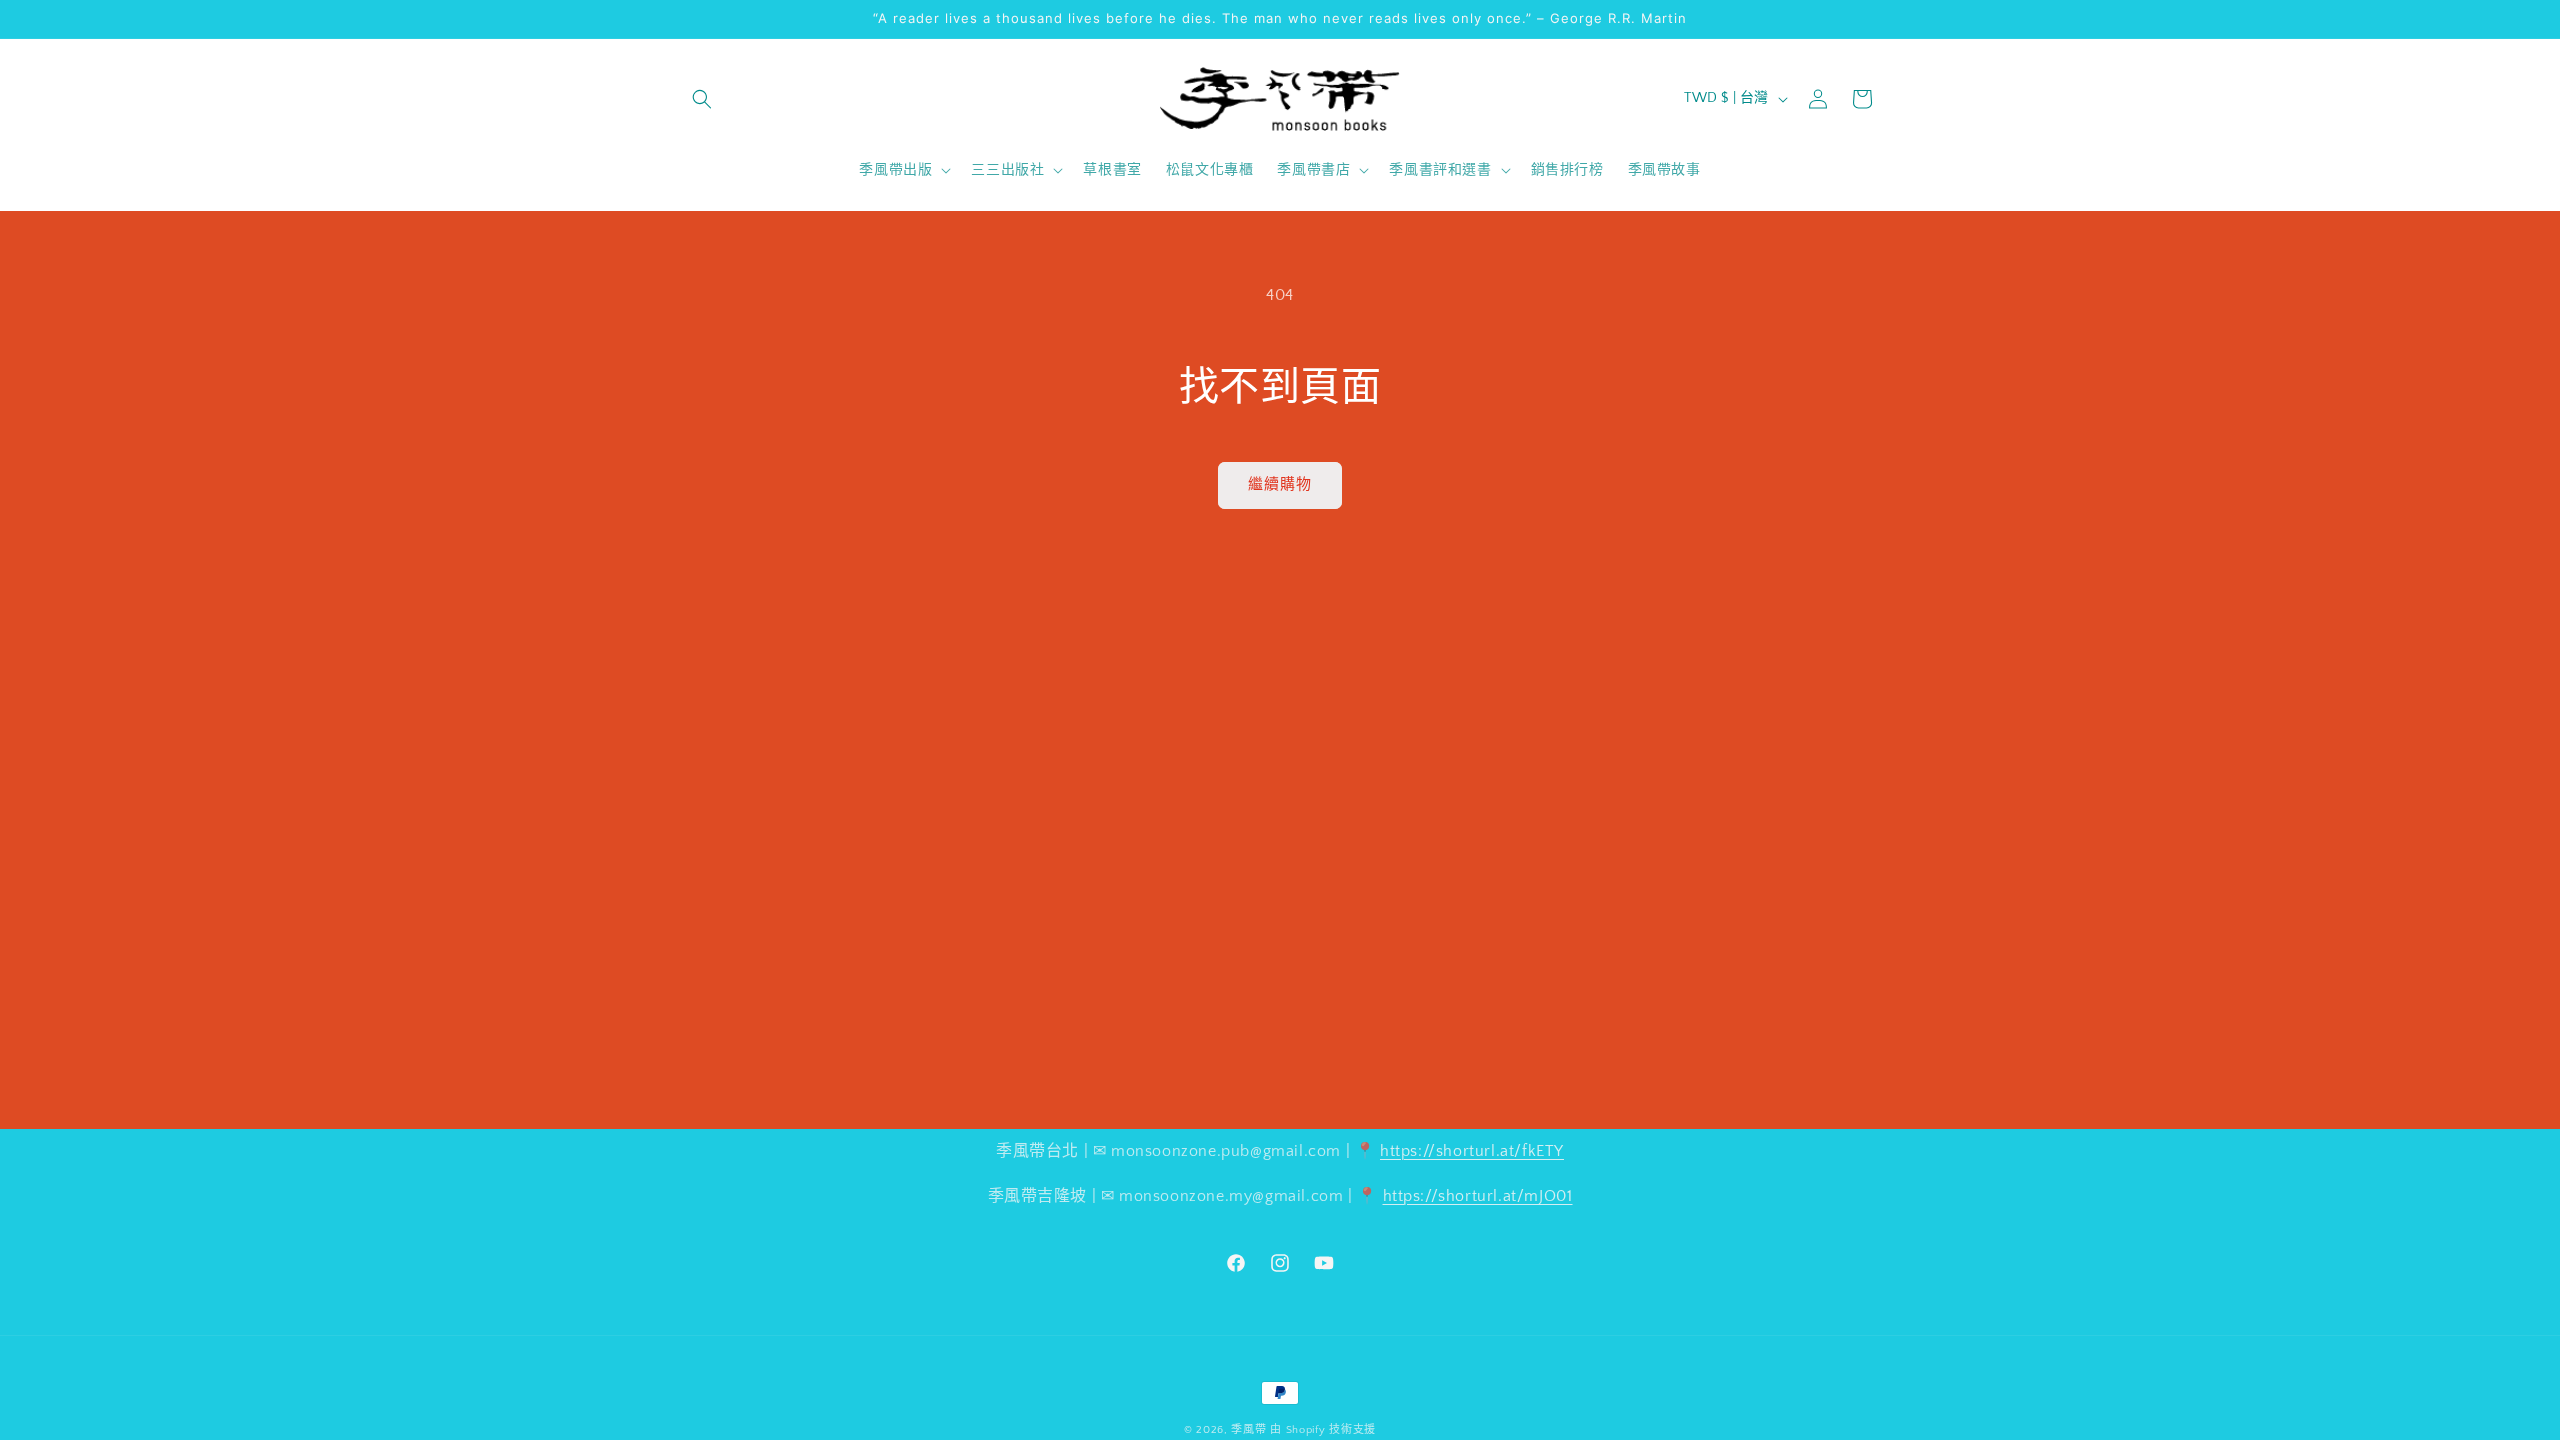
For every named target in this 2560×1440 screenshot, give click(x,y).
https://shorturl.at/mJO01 (1478, 1196)
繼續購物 (1280, 484)
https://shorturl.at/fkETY (1472, 1151)
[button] (702, 99)
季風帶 (1248, 1430)
